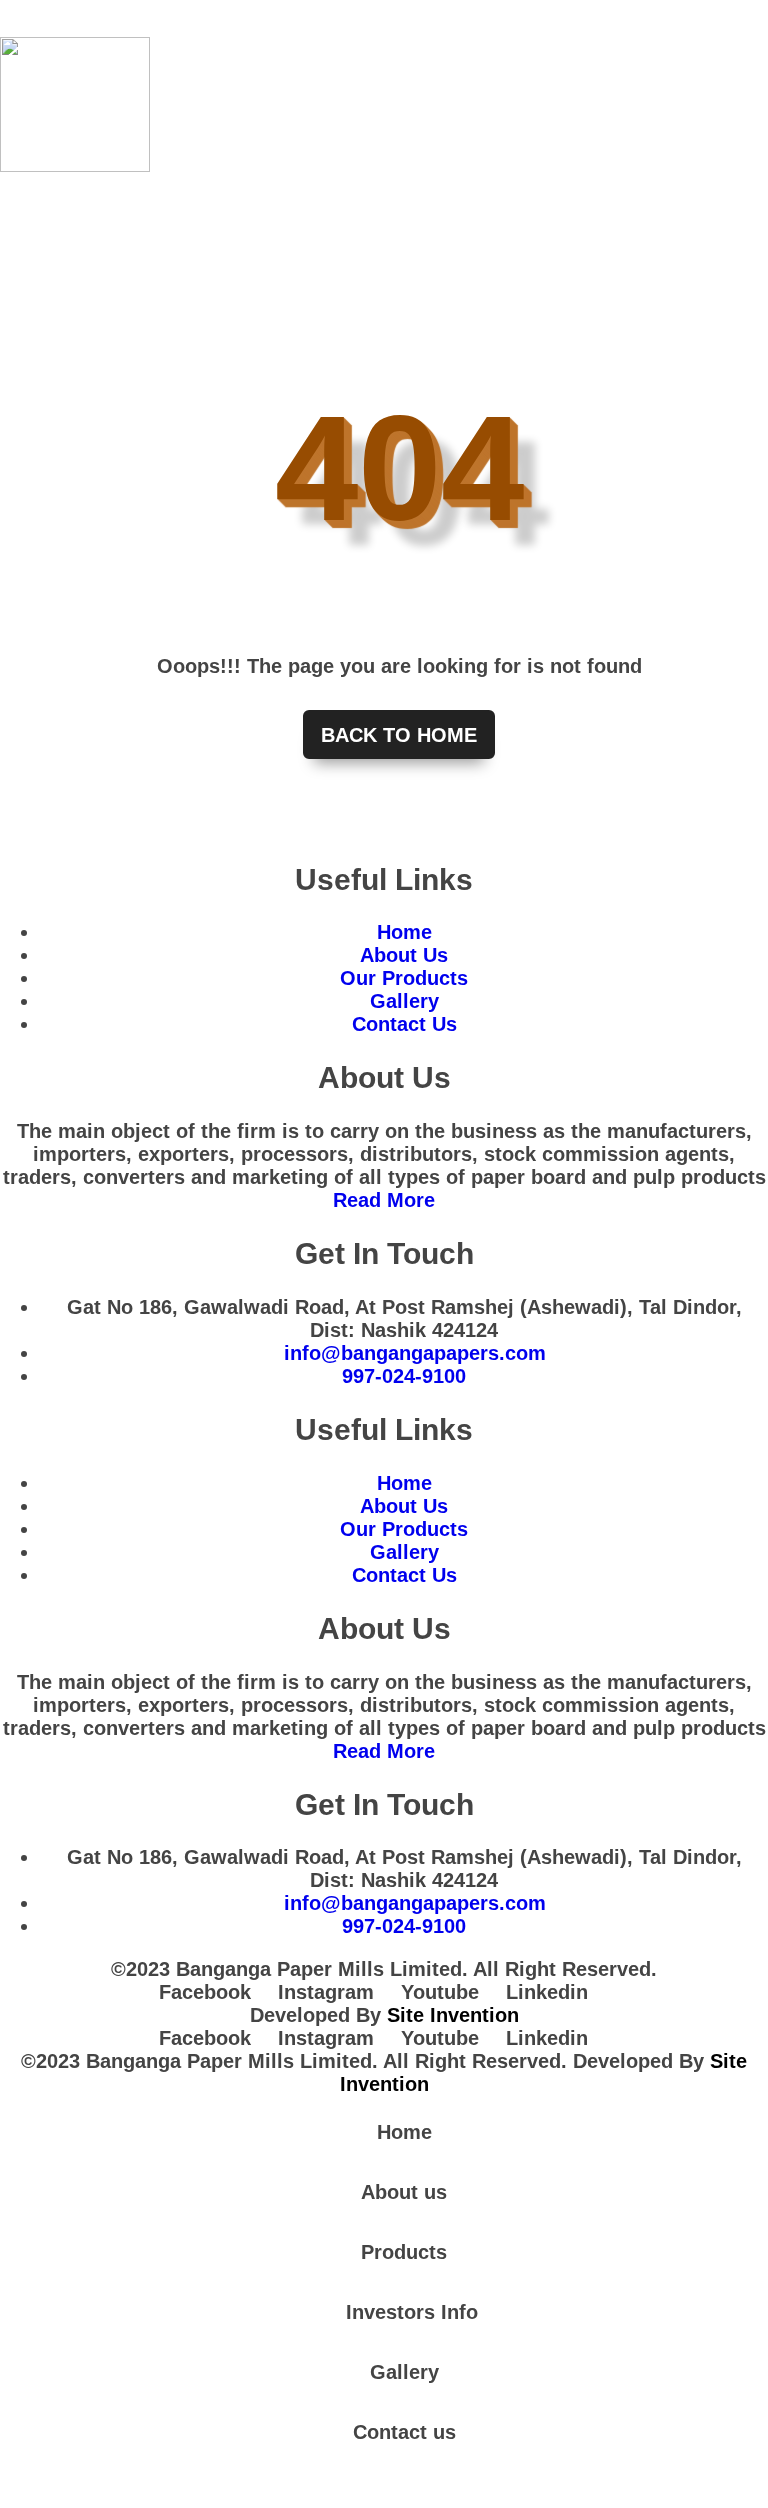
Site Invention (453, 2015)
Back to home (399, 735)
